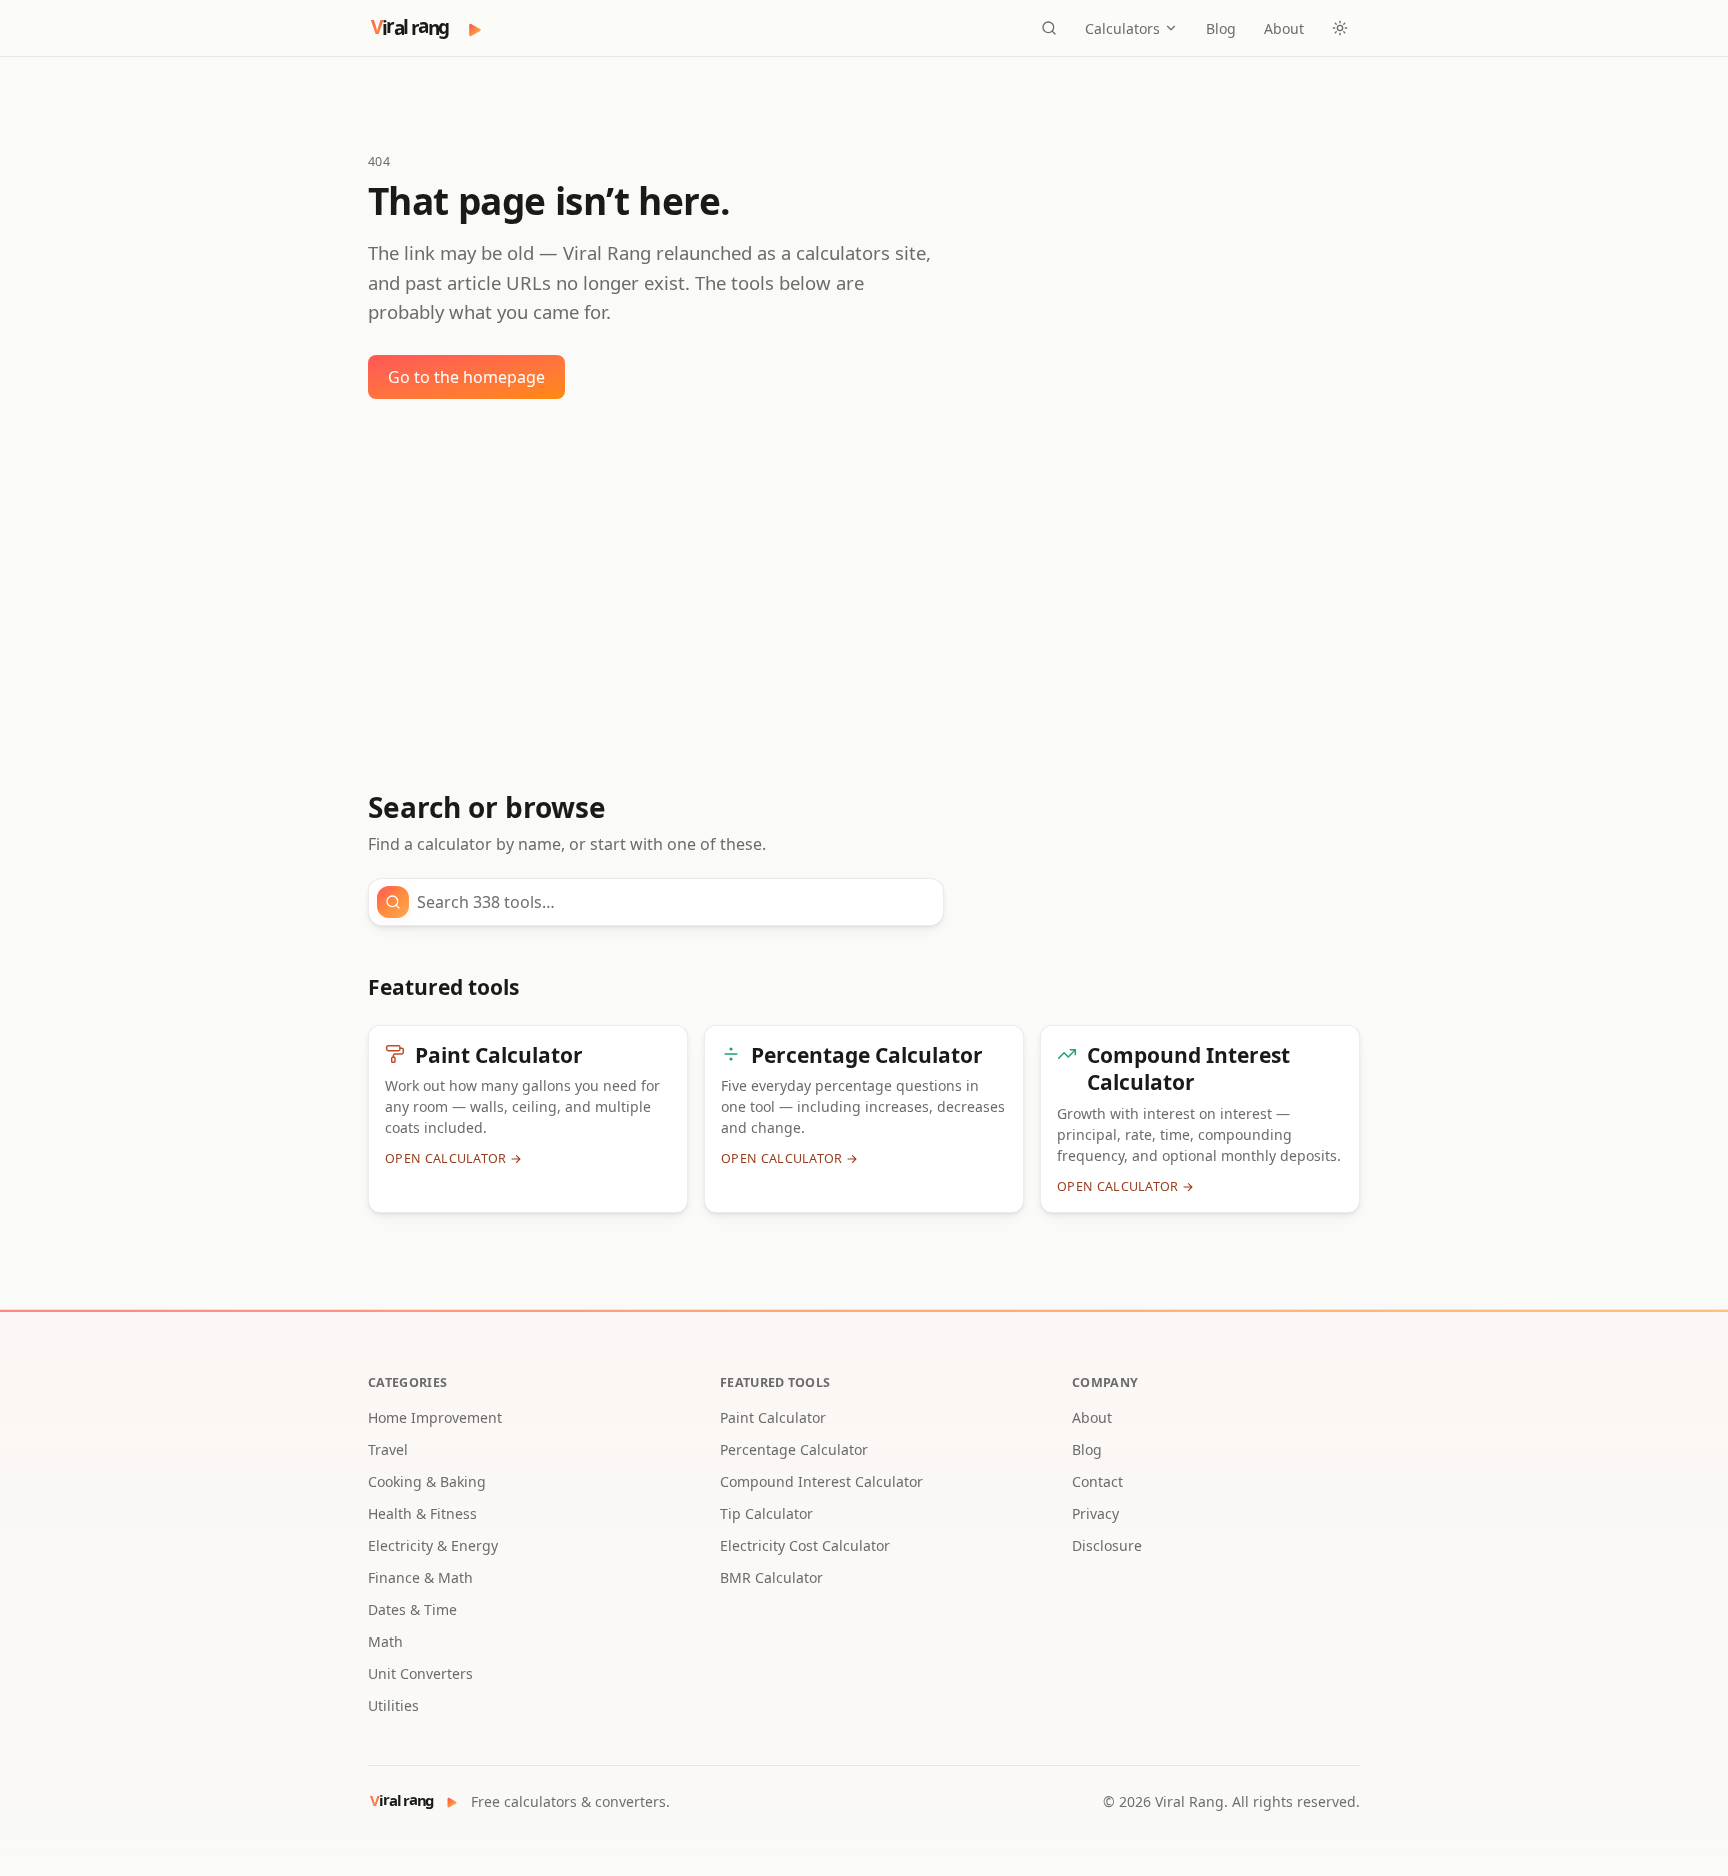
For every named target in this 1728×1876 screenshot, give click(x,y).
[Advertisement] (864, 595)
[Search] (1049, 28)
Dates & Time (412, 1609)
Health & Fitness (422, 1513)
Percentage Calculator (794, 1449)
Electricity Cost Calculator (805, 1545)
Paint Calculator (773, 1417)
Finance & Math (420, 1577)
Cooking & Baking (427, 1481)
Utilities (393, 1705)
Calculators (1122, 28)
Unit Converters (420, 1673)
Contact (1097, 1481)
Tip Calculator (766, 1513)
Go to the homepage (466, 377)
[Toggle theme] (1340, 28)
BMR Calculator (771, 1577)
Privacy (1095, 1513)
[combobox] (674, 902)
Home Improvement (435, 1417)
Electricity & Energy (433, 1545)
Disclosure (1107, 1545)
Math (385, 1641)
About (1284, 28)
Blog (1221, 28)
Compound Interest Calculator (821, 1481)
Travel (388, 1449)
